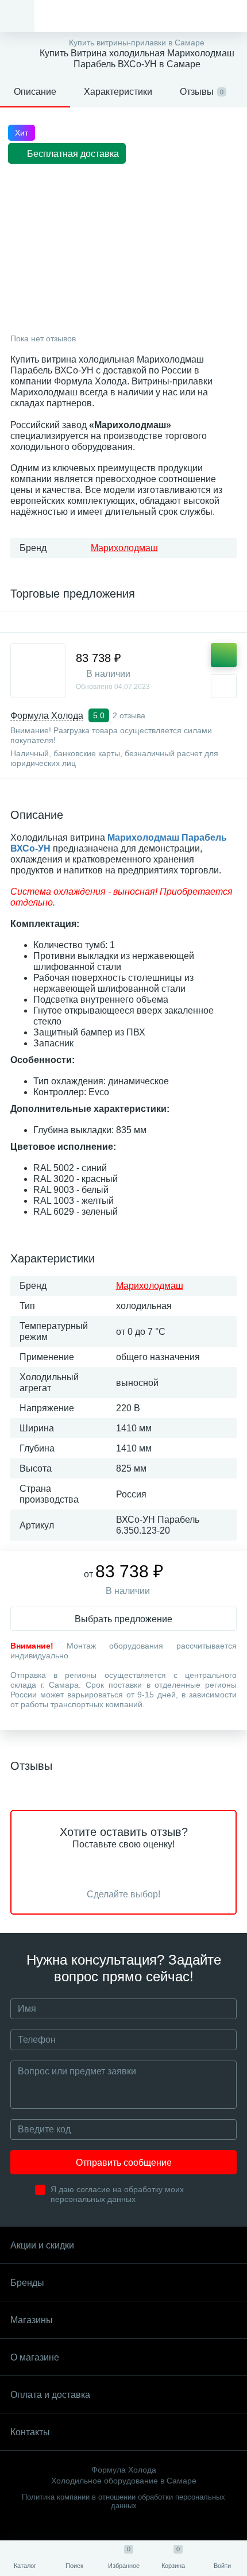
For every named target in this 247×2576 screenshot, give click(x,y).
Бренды (27, 2283)
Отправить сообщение (124, 2163)
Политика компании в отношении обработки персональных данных (123, 2501)
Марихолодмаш (124, 548)
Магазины (32, 2320)
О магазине (35, 2357)
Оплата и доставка (50, 2395)
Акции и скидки (42, 2245)
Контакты (30, 2432)
